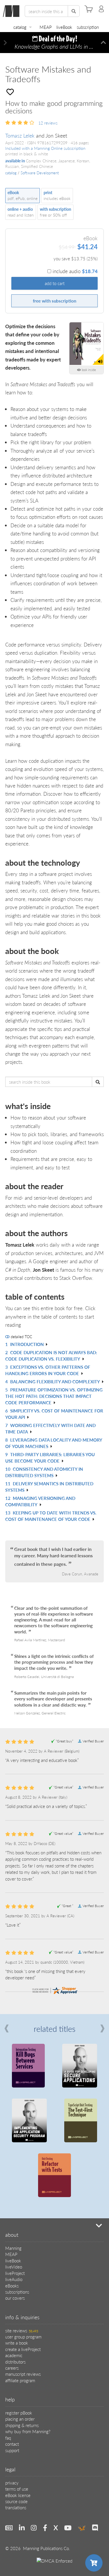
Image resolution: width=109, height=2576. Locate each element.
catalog (20, 27)
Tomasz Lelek (20, 135)
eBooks (12, 2286)
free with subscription (54, 301)
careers (12, 2368)
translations (16, 2507)
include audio (75, 271)
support (12, 2450)
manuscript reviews (23, 2374)
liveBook (64, 27)
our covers (15, 2298)
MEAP (46, 27)
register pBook (19, 2413)
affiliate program (20, 2380)
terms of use (17, 2489)
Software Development (40, 173)
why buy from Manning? (28, 2431)
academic (14, 2355)
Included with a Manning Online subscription (45, 148)
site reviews (22, 2330)
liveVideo (14, 2267)
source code (16, 2501)
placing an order (20, 2419)
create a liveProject (23, 2349)
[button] (6, 43)
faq (8, 2438)
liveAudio (14, 2279)
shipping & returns (22, 2425)
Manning (13, 2248)
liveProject (15, 2273)
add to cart (55, 283)
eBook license (18, 2495)
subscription (88, 27)
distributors (15, 2362)
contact (12, 2444)
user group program (23, 2337)
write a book (17, 2343)
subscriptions (17, 2292)
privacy (12, 2483)
